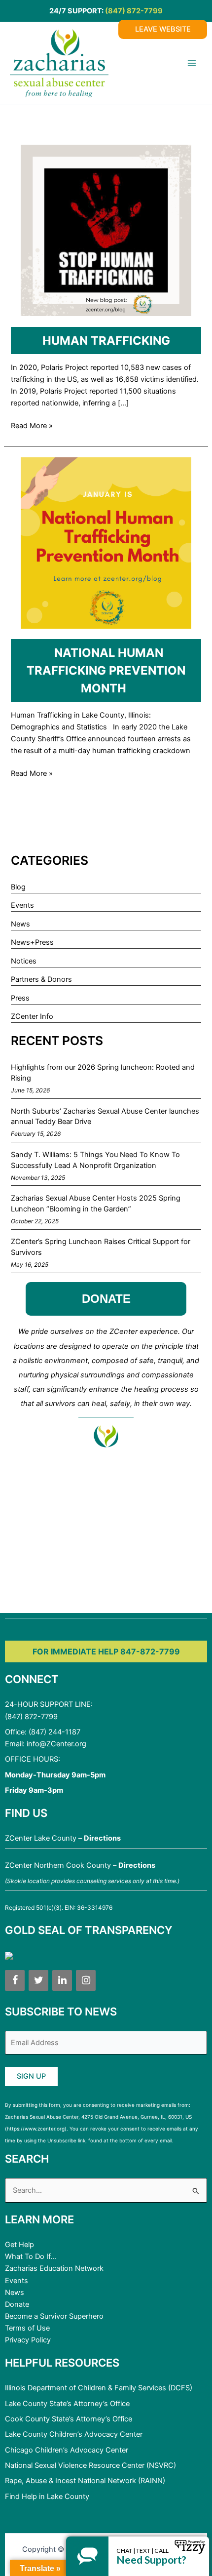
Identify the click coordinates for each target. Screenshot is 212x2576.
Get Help (19, 2245)
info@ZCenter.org (56, 1744)
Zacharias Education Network (54, 2268)
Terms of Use (27, 2328)
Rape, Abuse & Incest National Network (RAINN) (85, 2481)
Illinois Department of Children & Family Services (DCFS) (99, 2388)
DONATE (106, 1299)
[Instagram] (86, 1980)
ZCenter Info (32, 1016)
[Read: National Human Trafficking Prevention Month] (106, 542)
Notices (24, 961)
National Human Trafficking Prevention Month (106, 670)
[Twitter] (38, 1980)
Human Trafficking (106, 341)
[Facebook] (15, 1980)
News (20, 924)
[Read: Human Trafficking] (106, 230)
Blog (18, 887)
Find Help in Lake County (47, 2496)
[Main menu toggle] (192, 63)
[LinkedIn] (62, 1980)
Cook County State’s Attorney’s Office (69, 2419)
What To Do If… (31, 2256)
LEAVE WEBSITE (163, 29)
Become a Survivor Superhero (54, 2316)
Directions (102, 1838)
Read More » (32, 426)
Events (22, 905)
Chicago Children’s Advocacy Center (67, 2450)
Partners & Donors (41, 979)
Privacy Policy (28, 2340)
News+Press (32, 942)
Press (20, 998)
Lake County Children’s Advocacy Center (74, 2434)
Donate (17, 2304)
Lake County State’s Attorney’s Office (67, 2404)
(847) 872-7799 (134, 11)
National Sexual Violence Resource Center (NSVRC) (90, 2465)
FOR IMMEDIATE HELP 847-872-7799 (106, 1651)
